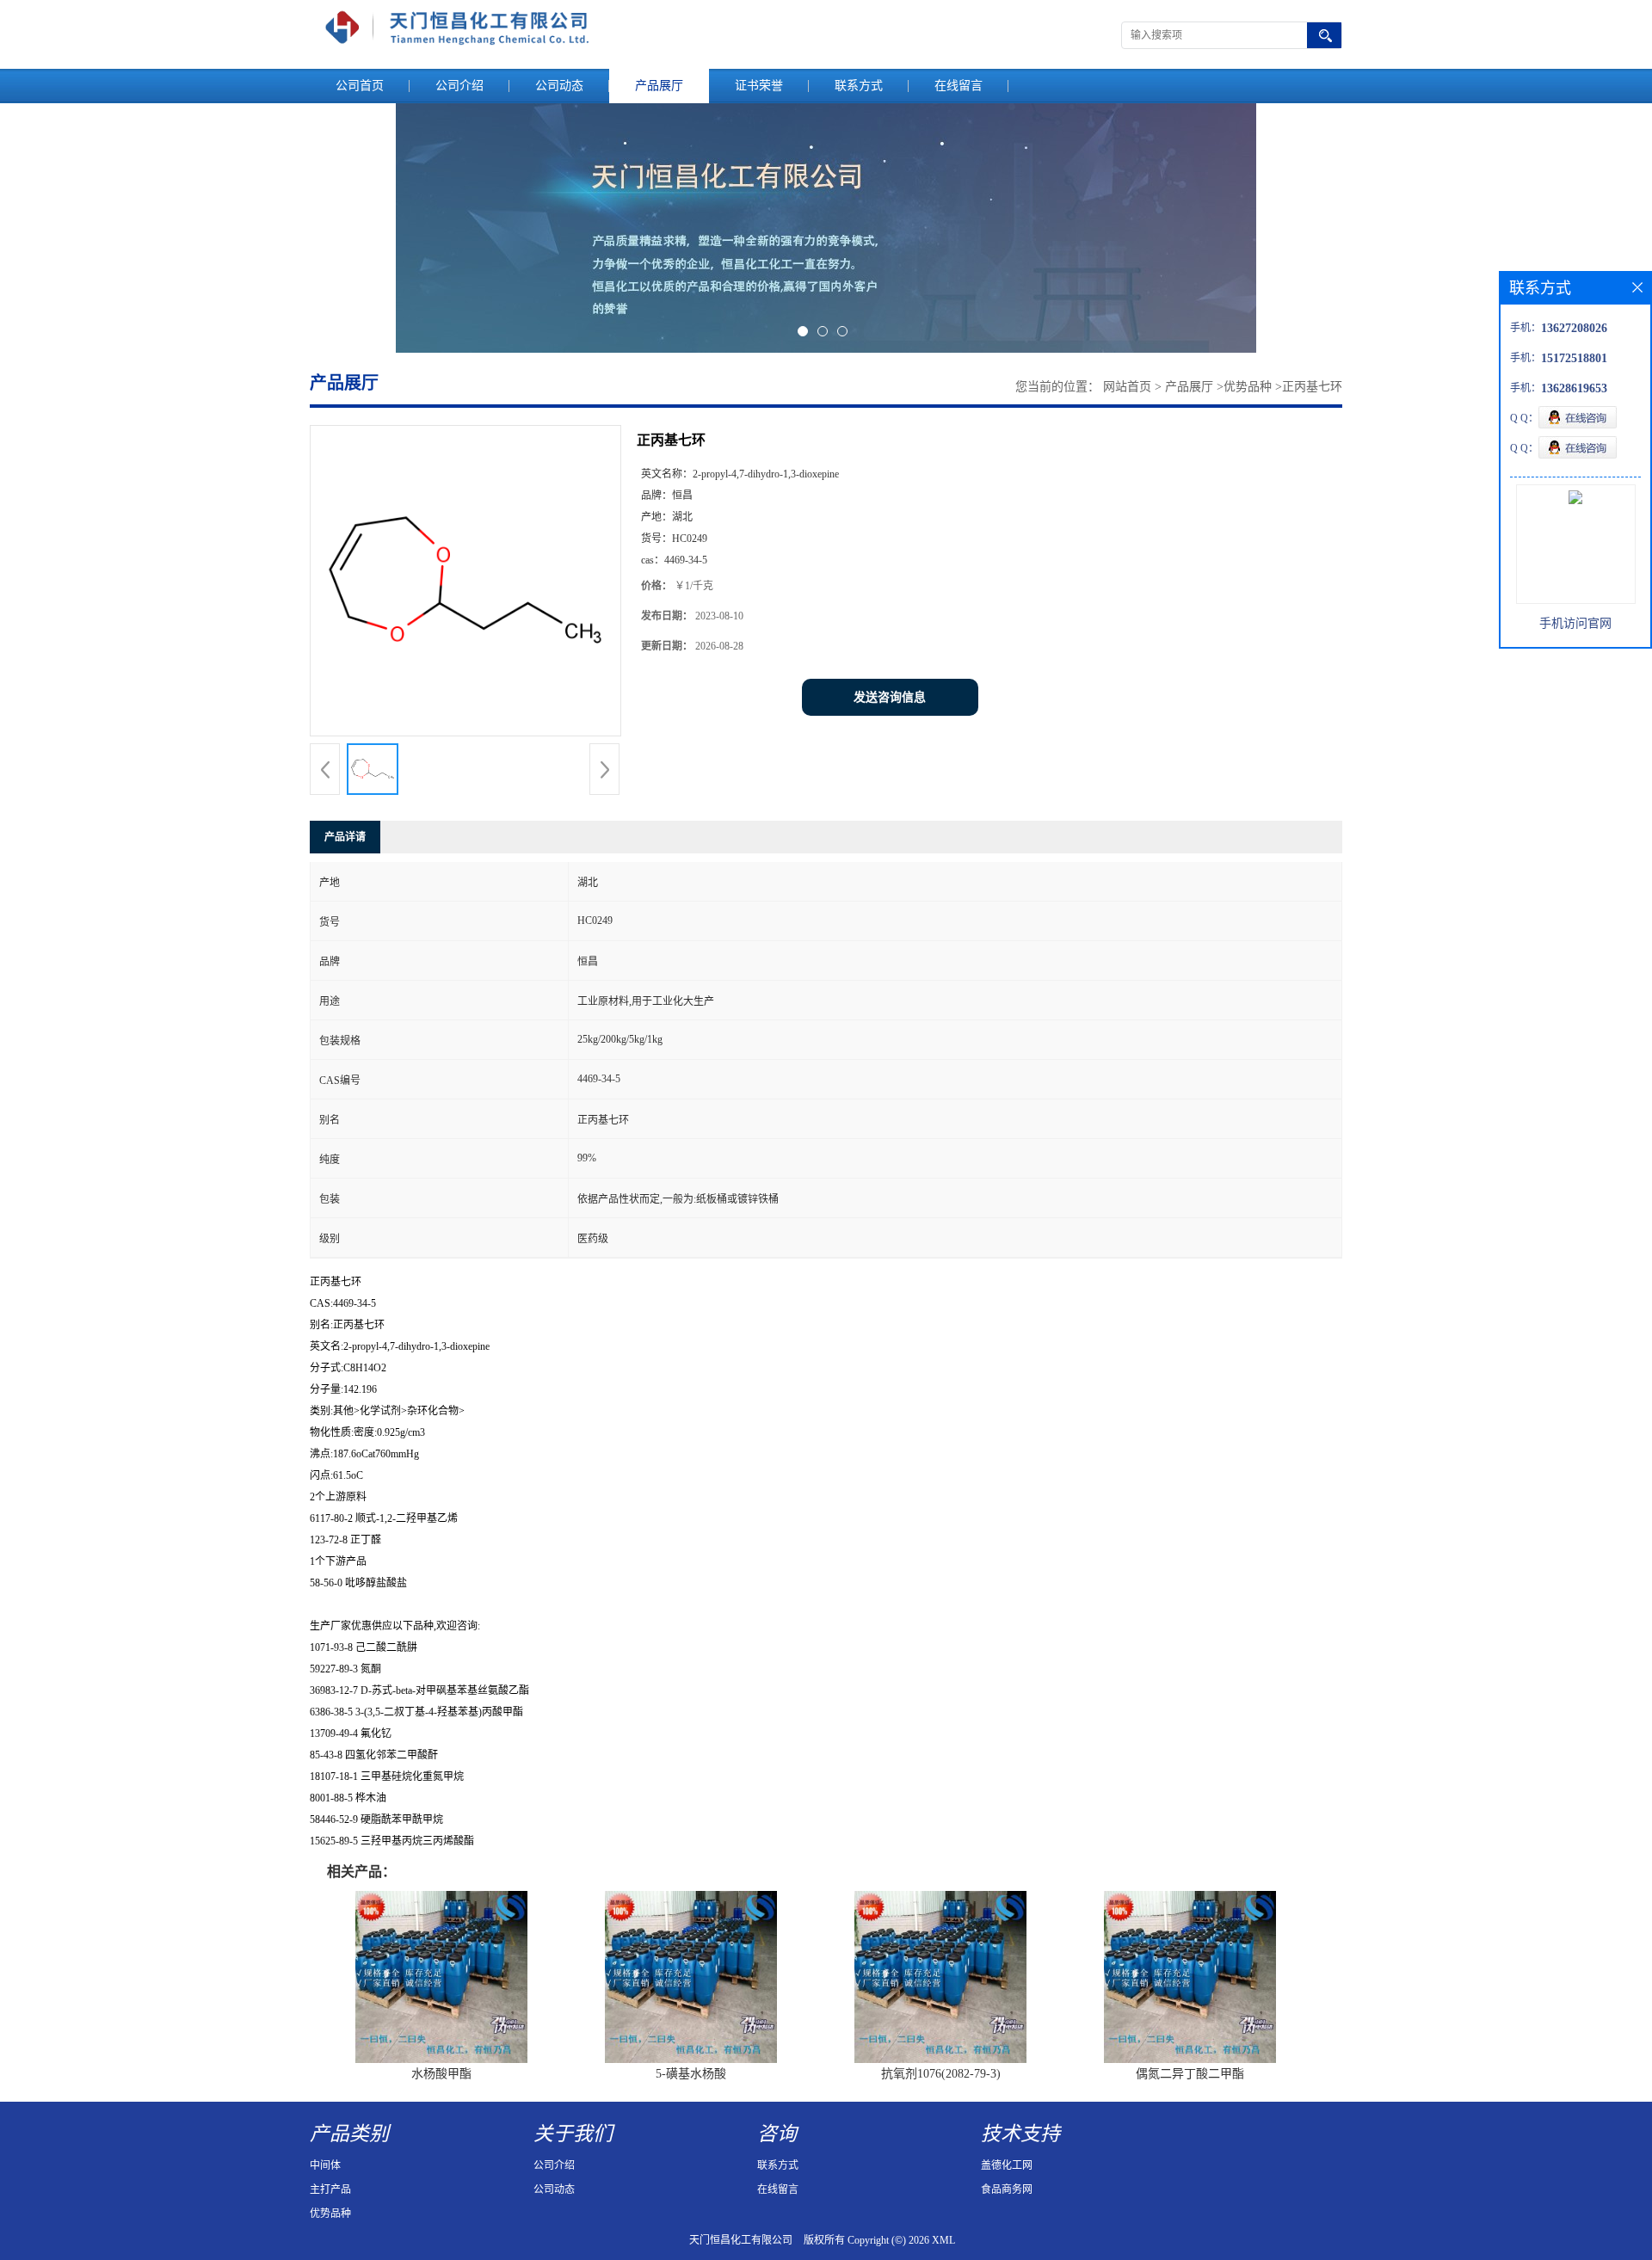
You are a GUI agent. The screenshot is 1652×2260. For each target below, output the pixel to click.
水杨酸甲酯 (441, 2074)
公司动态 (559, 86)
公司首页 (360, 86)
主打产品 (330, 2189)
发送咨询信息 (890, 697)
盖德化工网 (1007, 2165)
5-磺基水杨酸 (691, 2074)
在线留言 (959, 86)
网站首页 (1127, 387)
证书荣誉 (759, 86)
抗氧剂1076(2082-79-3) (941, 2074)
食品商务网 (1007, 2189)
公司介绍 (459, 86)
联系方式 (859, 86)
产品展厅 (659, 86)
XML (943, 2240)
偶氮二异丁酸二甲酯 (1190, 2074)
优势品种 (1248, 387)
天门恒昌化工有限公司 (741, 2240)
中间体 (325, 2165)
